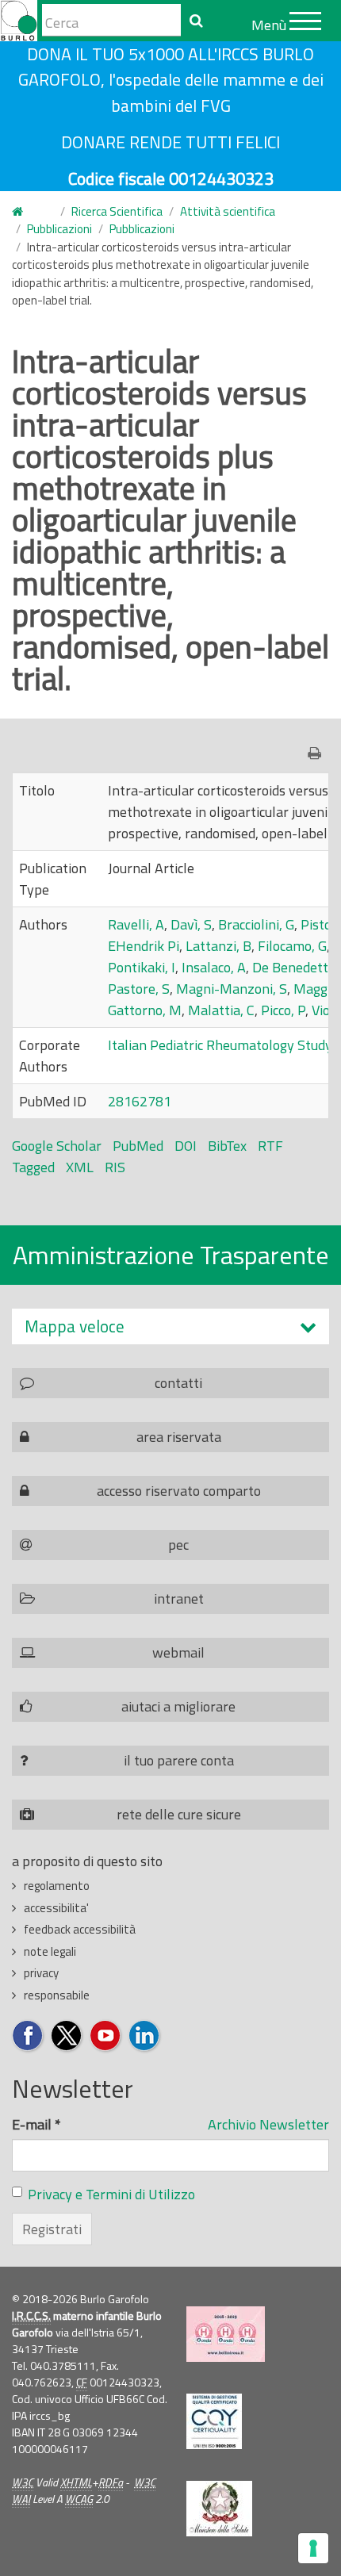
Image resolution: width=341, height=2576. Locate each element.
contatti (178, 1383)
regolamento (57, 1886)
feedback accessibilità (80, 1929)
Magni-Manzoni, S (232, 989)
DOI (186, 1146)
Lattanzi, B (218, 946)
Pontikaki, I (142, 967)
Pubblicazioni (59, 229)
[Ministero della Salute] (219, 2509)
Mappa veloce (75, 1326)
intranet (179, 1598)
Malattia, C (221, 1010)
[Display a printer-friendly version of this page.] (318, 753)
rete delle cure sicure (179, 1814)
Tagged (33, 1167)
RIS (115, 1167)
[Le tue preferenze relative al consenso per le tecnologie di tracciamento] (313, 2548)
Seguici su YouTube (106, 2036)
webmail (178, 1652)
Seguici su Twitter (67, 2036)
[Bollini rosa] (226, 2334)
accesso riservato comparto (179, 1491)
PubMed (138, 1146)
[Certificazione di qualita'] (214, 2421)
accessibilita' (56, 1908)
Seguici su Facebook (28, 2036)
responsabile (57, 1995)
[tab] (170, 1326)
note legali (50, 1951)
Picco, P (283, 1010)
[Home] (19, 21)
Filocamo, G (292, 946)
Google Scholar (57, 1146)
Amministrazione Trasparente (171, 1255)
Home (27, 212)
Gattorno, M (145, 1010)
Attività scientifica (228, 211)
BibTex (227, 1146)
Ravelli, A (136, 924)
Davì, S (191, 924)
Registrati (52, 2229)
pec (178, 1545)
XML (80, 1167)
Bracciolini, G (256, 924)
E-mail (36, 2124)
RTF (270, 1146)
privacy (41, 1973)
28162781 (140, 1101)
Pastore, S (139, 989)
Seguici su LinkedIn (145, 2036)
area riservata (179, 1437)
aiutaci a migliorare (178, 1706)
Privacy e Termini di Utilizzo (111, 2194)
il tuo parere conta (179, 1760)
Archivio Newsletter (268, 2124)
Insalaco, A (214, 967)
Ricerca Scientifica (117, 211)
